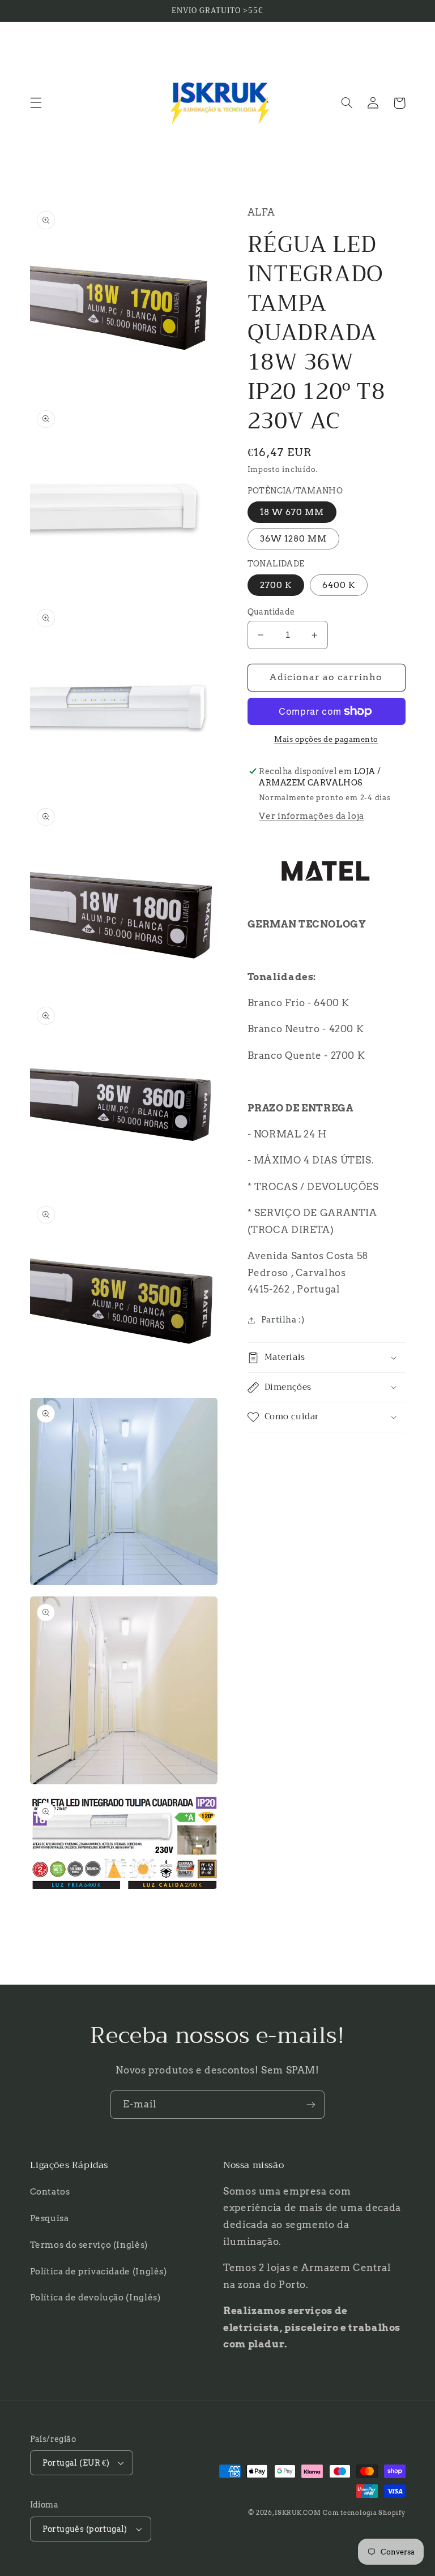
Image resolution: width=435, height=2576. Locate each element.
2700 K (276, 585)
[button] (36, 103)
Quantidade (271, 612)
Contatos (50, 2192)
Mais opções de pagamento (326, 739)
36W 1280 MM (294, 539)
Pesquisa (50, 2218)
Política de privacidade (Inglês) (99, 2272)
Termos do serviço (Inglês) (89, 2245)
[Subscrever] (311, 2104)
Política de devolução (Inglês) (95, 2298)
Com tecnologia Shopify (364, 2513)
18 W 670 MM (292, 512)
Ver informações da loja (312, 816)
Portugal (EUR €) (76, 2463)
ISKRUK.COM (298, 2513)
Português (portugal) (85, 2529)
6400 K (339, 585)
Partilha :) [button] (283, 1320)
